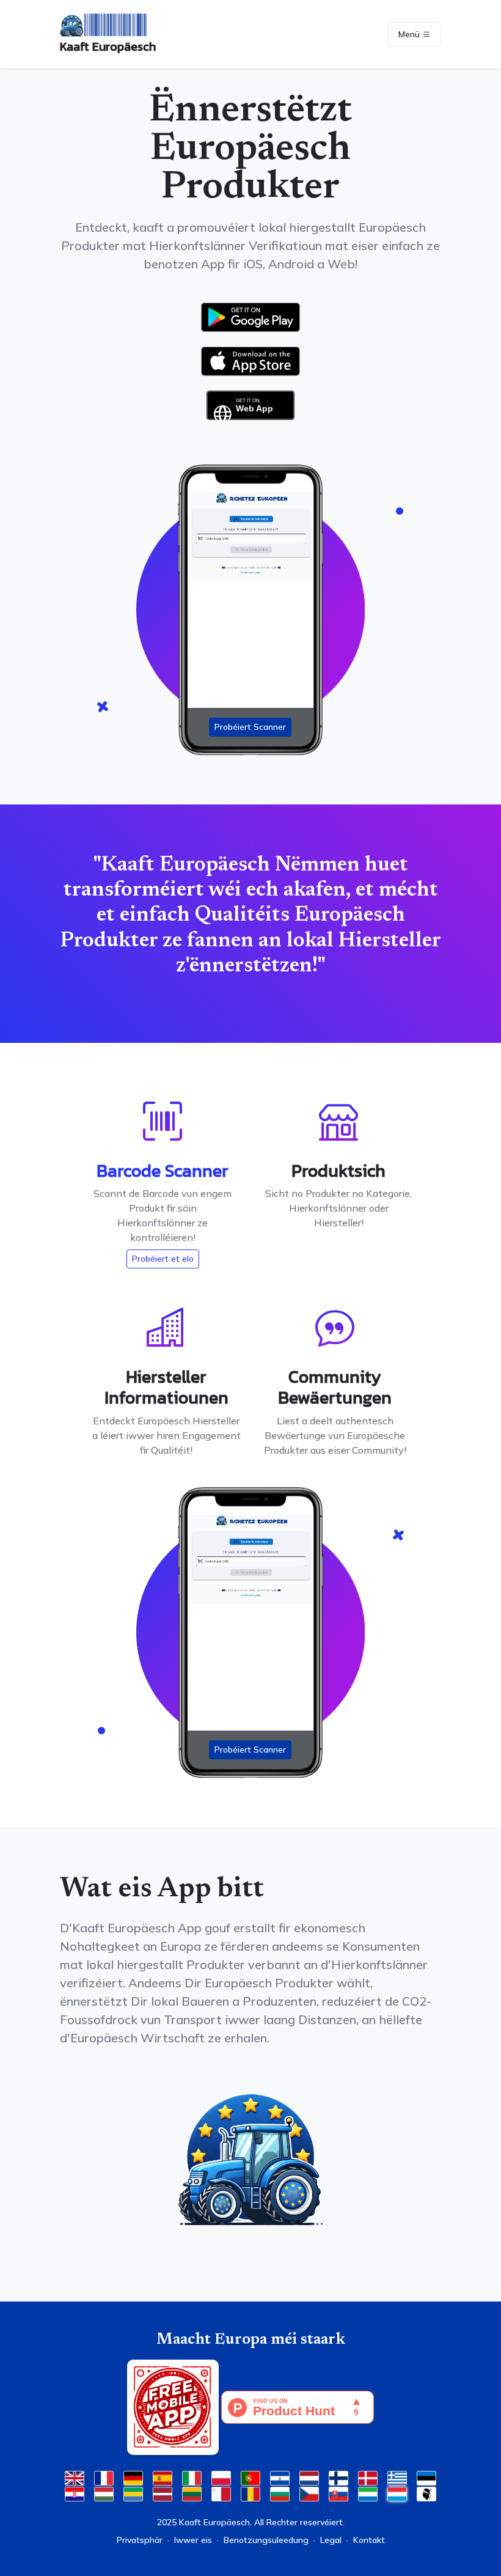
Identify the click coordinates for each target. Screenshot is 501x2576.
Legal (331, 2540)
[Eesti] (426, 2477)
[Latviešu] (163, 2493)
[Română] (250, 2493)
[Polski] (221, 2477)
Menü (410, 34)
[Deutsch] (133, 2477)
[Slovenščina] (368, 2493)
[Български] (280, 2493)
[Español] (163, 2477)
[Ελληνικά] (397, 2477)
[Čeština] (309, 2493)
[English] (75, 2477)
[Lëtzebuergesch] (397, 2493)
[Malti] (221, 2493)
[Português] (250, 2477)
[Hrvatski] (75, 2493)
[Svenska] (280, 2477)
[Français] (104, 2477)
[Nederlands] (309, 2477)
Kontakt (369, 2540)
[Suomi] (338, 2477)
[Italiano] (192, 2477)
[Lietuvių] (192, 2493)
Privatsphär (140, 2540)
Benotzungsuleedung (266, 2540)
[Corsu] (426, 2493)
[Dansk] (368, 2477)
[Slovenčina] (338, 2493)
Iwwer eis (193, 2540)
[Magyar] (104, 2493)
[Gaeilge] (133, 2493)
